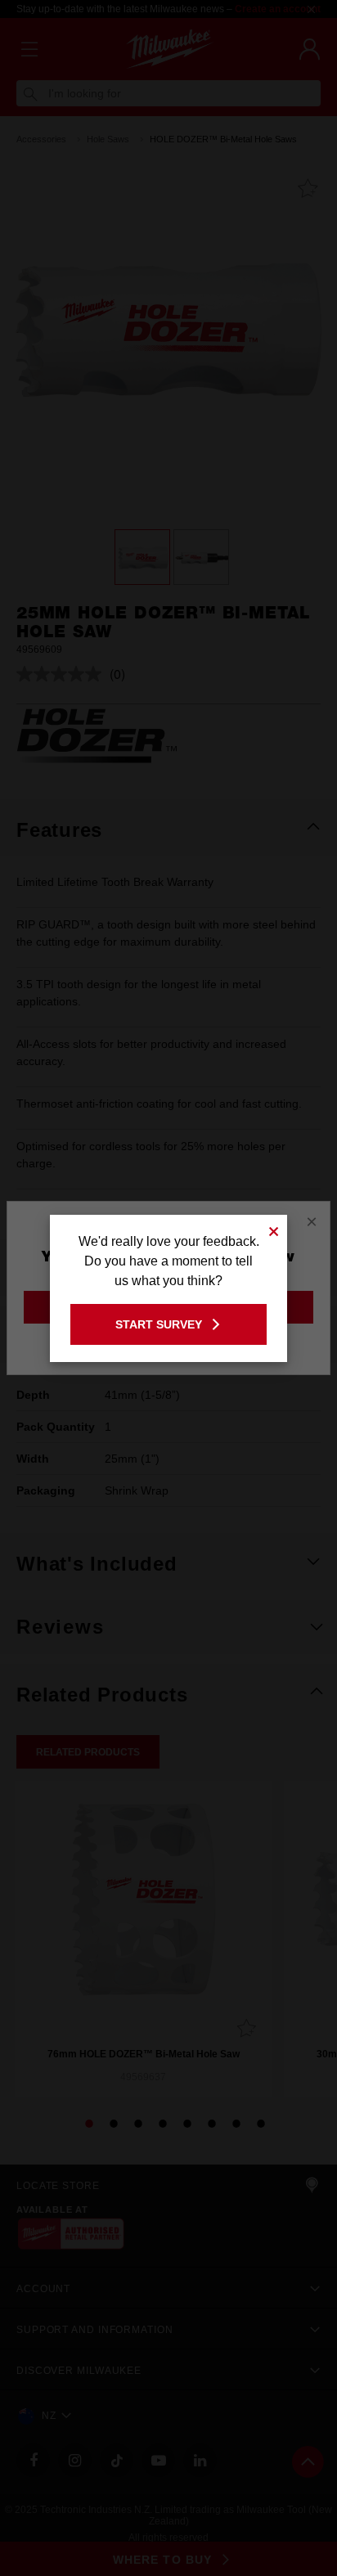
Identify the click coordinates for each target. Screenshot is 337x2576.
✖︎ (274, 1229)
